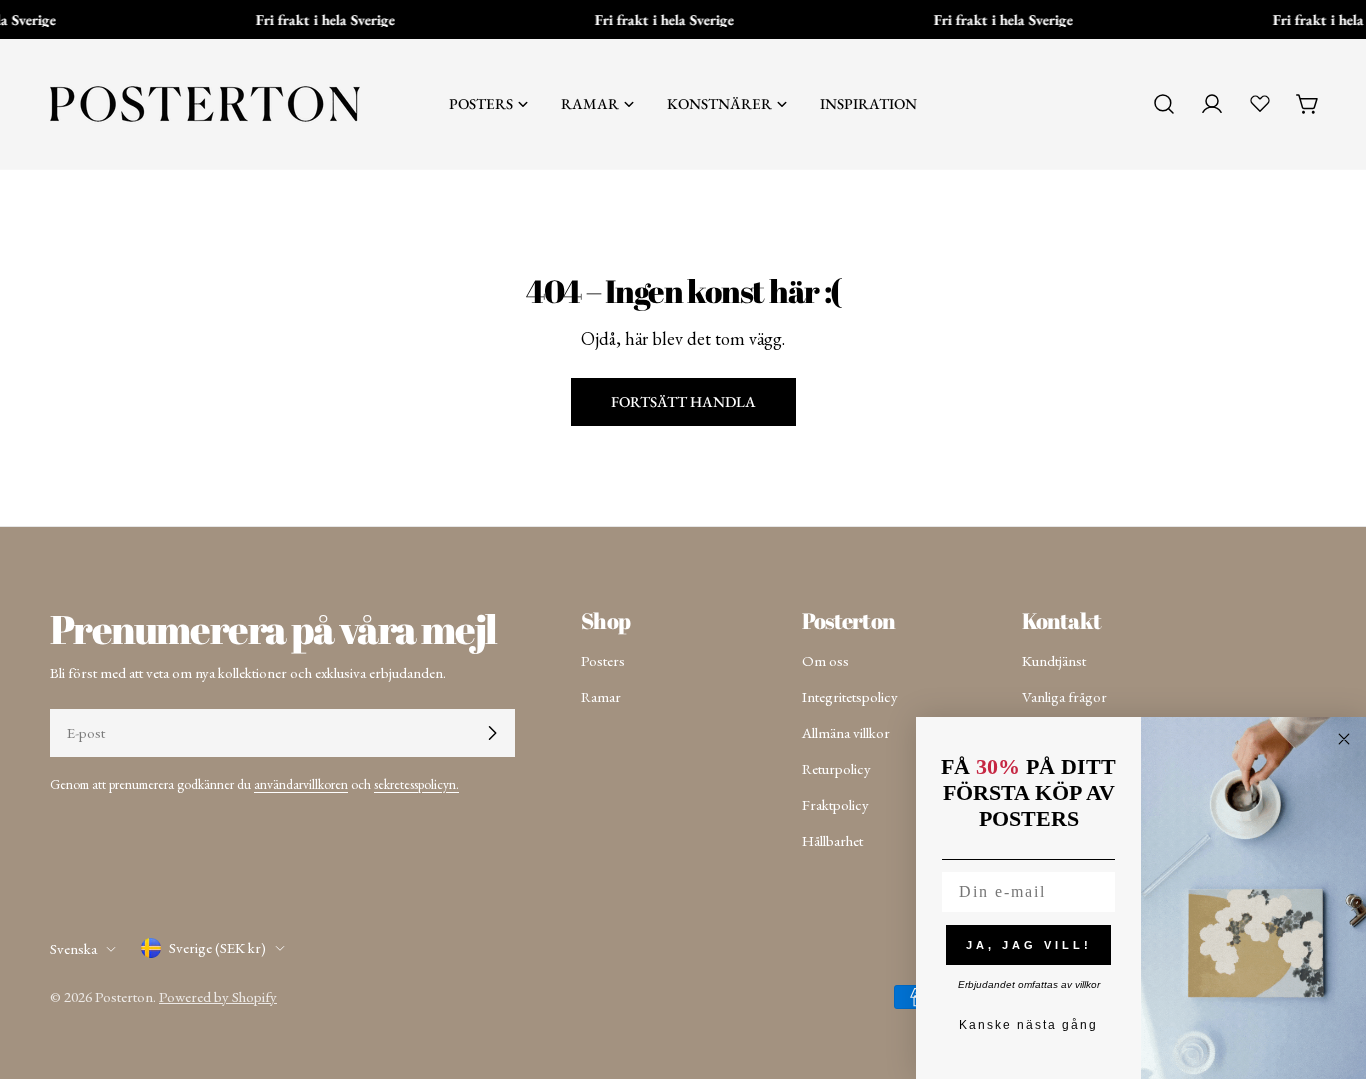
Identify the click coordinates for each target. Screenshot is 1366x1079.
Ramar (601, 696)
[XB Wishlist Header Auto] (1260, 103)
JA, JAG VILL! (1029, 945)
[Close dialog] (1344, 739)
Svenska (73, 948)
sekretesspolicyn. (416, 784)
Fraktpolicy (835, 804)
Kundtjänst (1054, 660)
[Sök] (1164, 104)
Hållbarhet (832, 840)
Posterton (124, 996)
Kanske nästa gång (1028, 1025)
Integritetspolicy (850, 696)
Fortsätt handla (683, 401)
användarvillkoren (301, 784)
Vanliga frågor (1064, 696)
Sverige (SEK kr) (217, 947)
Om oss (825, 660)
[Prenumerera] (492, 733)
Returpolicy (836, 768)
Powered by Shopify (218, 996)
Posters (603, 660)
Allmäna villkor (846, 732)
